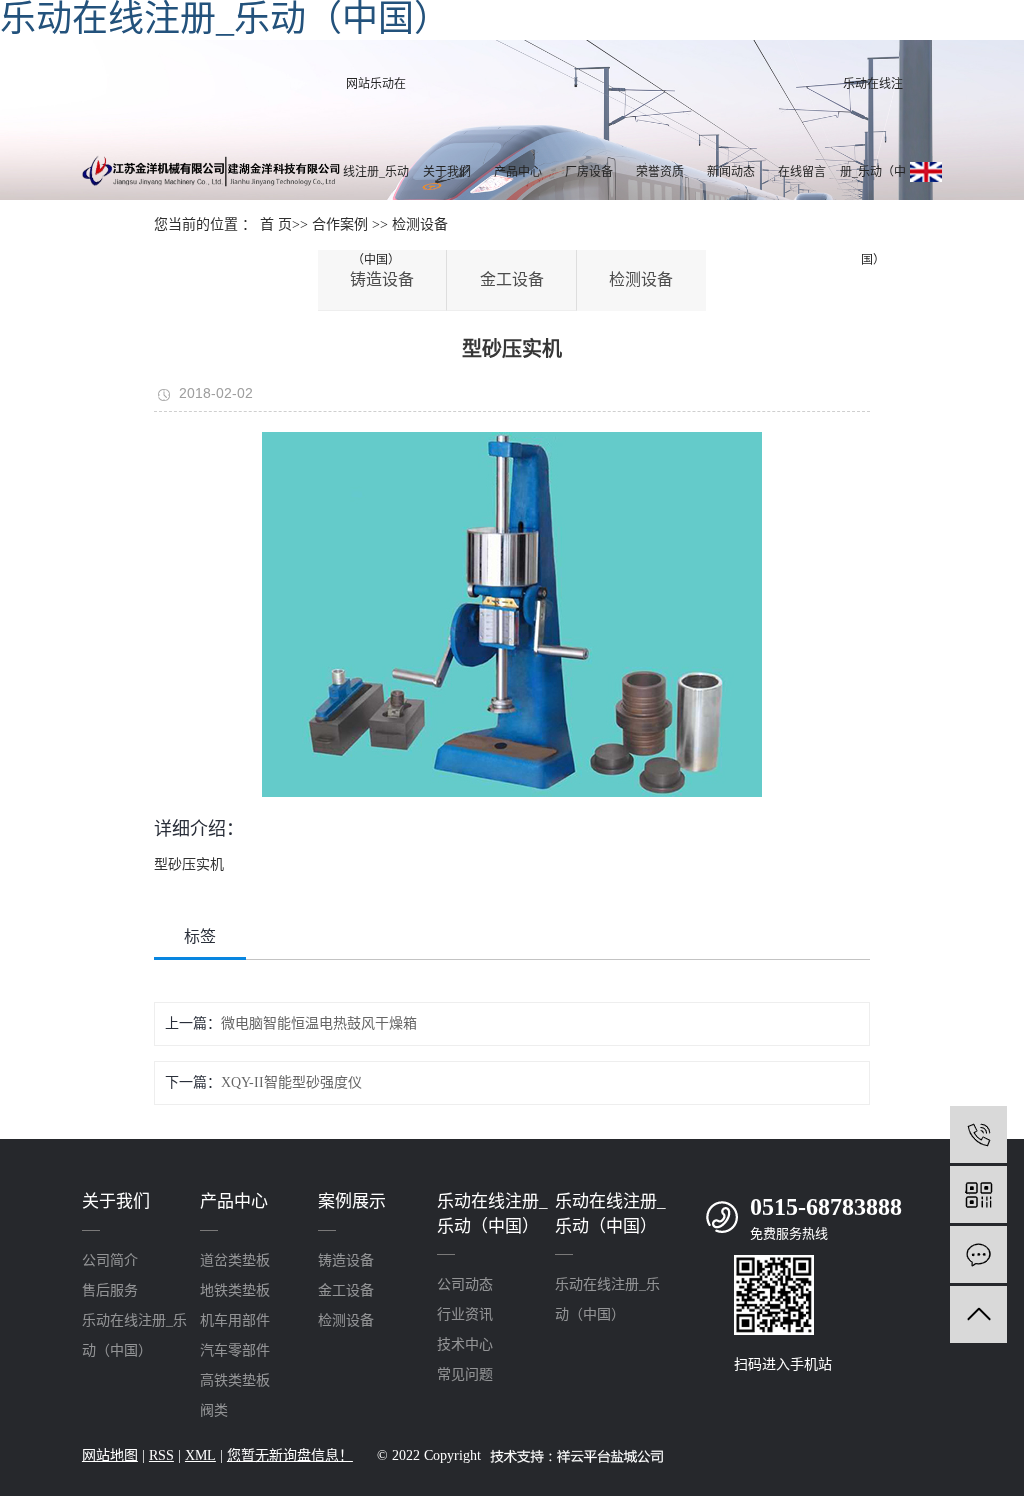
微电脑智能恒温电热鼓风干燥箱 (319, 1023)
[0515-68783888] (978, 1134)
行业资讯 (465, 1314)
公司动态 (465, 1284)
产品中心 (518, 172)
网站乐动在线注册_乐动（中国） (376, 172)
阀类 (214, 1410)
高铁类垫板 (235, 1380)
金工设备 (346, 1290)
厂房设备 (589, 172)
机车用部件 (235, 1320)
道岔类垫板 (235, 1260)
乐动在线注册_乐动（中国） (873, 172)
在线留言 (802, 172)
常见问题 (465, 1374)
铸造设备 (346, 1260)
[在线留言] (978, 1254)
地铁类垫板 (235, 1290)
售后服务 (110, 1290)
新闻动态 (731, 172)
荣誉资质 (660, 172)
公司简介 (110, 1260)
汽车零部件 (235, 1350)
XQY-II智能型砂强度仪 (291, 1082)
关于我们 (447, 172)
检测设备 (346, 1320)
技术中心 (465, 1344)
